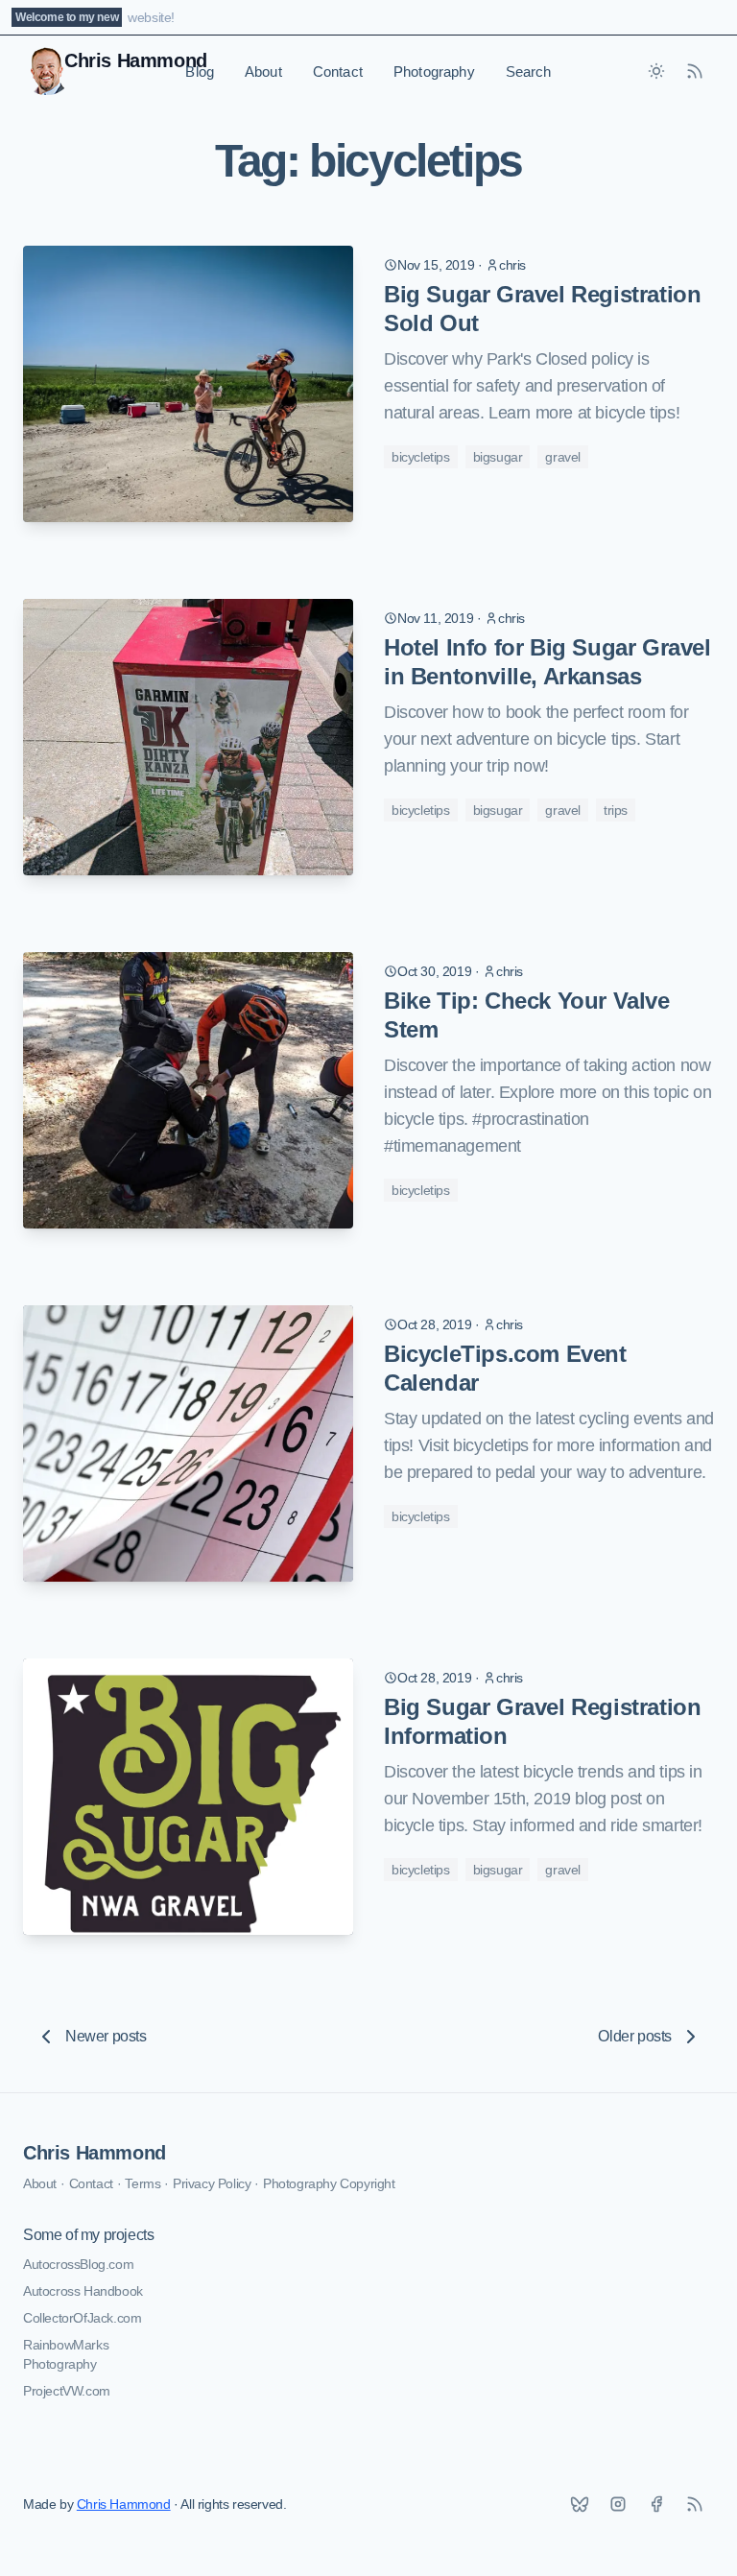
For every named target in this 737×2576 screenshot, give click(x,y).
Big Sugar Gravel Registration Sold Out (542, 309)
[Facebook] (656, 2504)
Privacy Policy (212, 2183)
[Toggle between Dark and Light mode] (656, 71)
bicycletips (421, 457)
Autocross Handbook (83, 2291)
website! (151, 17)
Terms (143, 2183)
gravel (563, 457)
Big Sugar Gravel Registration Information (542, 1721)
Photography (434, 72)
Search (529, 72)
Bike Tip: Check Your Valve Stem (527, 1015)
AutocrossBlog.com (78, 2264)
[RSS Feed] (695, 71)
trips (616, 810)
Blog (200, 72)
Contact (338, 72)
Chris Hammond (95, 2153)
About (263, 72)
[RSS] (695, 2504)
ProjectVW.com (67, 2391)
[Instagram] (618, 2504)
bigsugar (498, 457)
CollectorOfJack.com (82, 2318)
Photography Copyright (329, 2183)
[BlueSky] (580, 2504)
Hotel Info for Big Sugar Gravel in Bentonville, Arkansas (547, 662)
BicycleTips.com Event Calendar (505, 1368)
